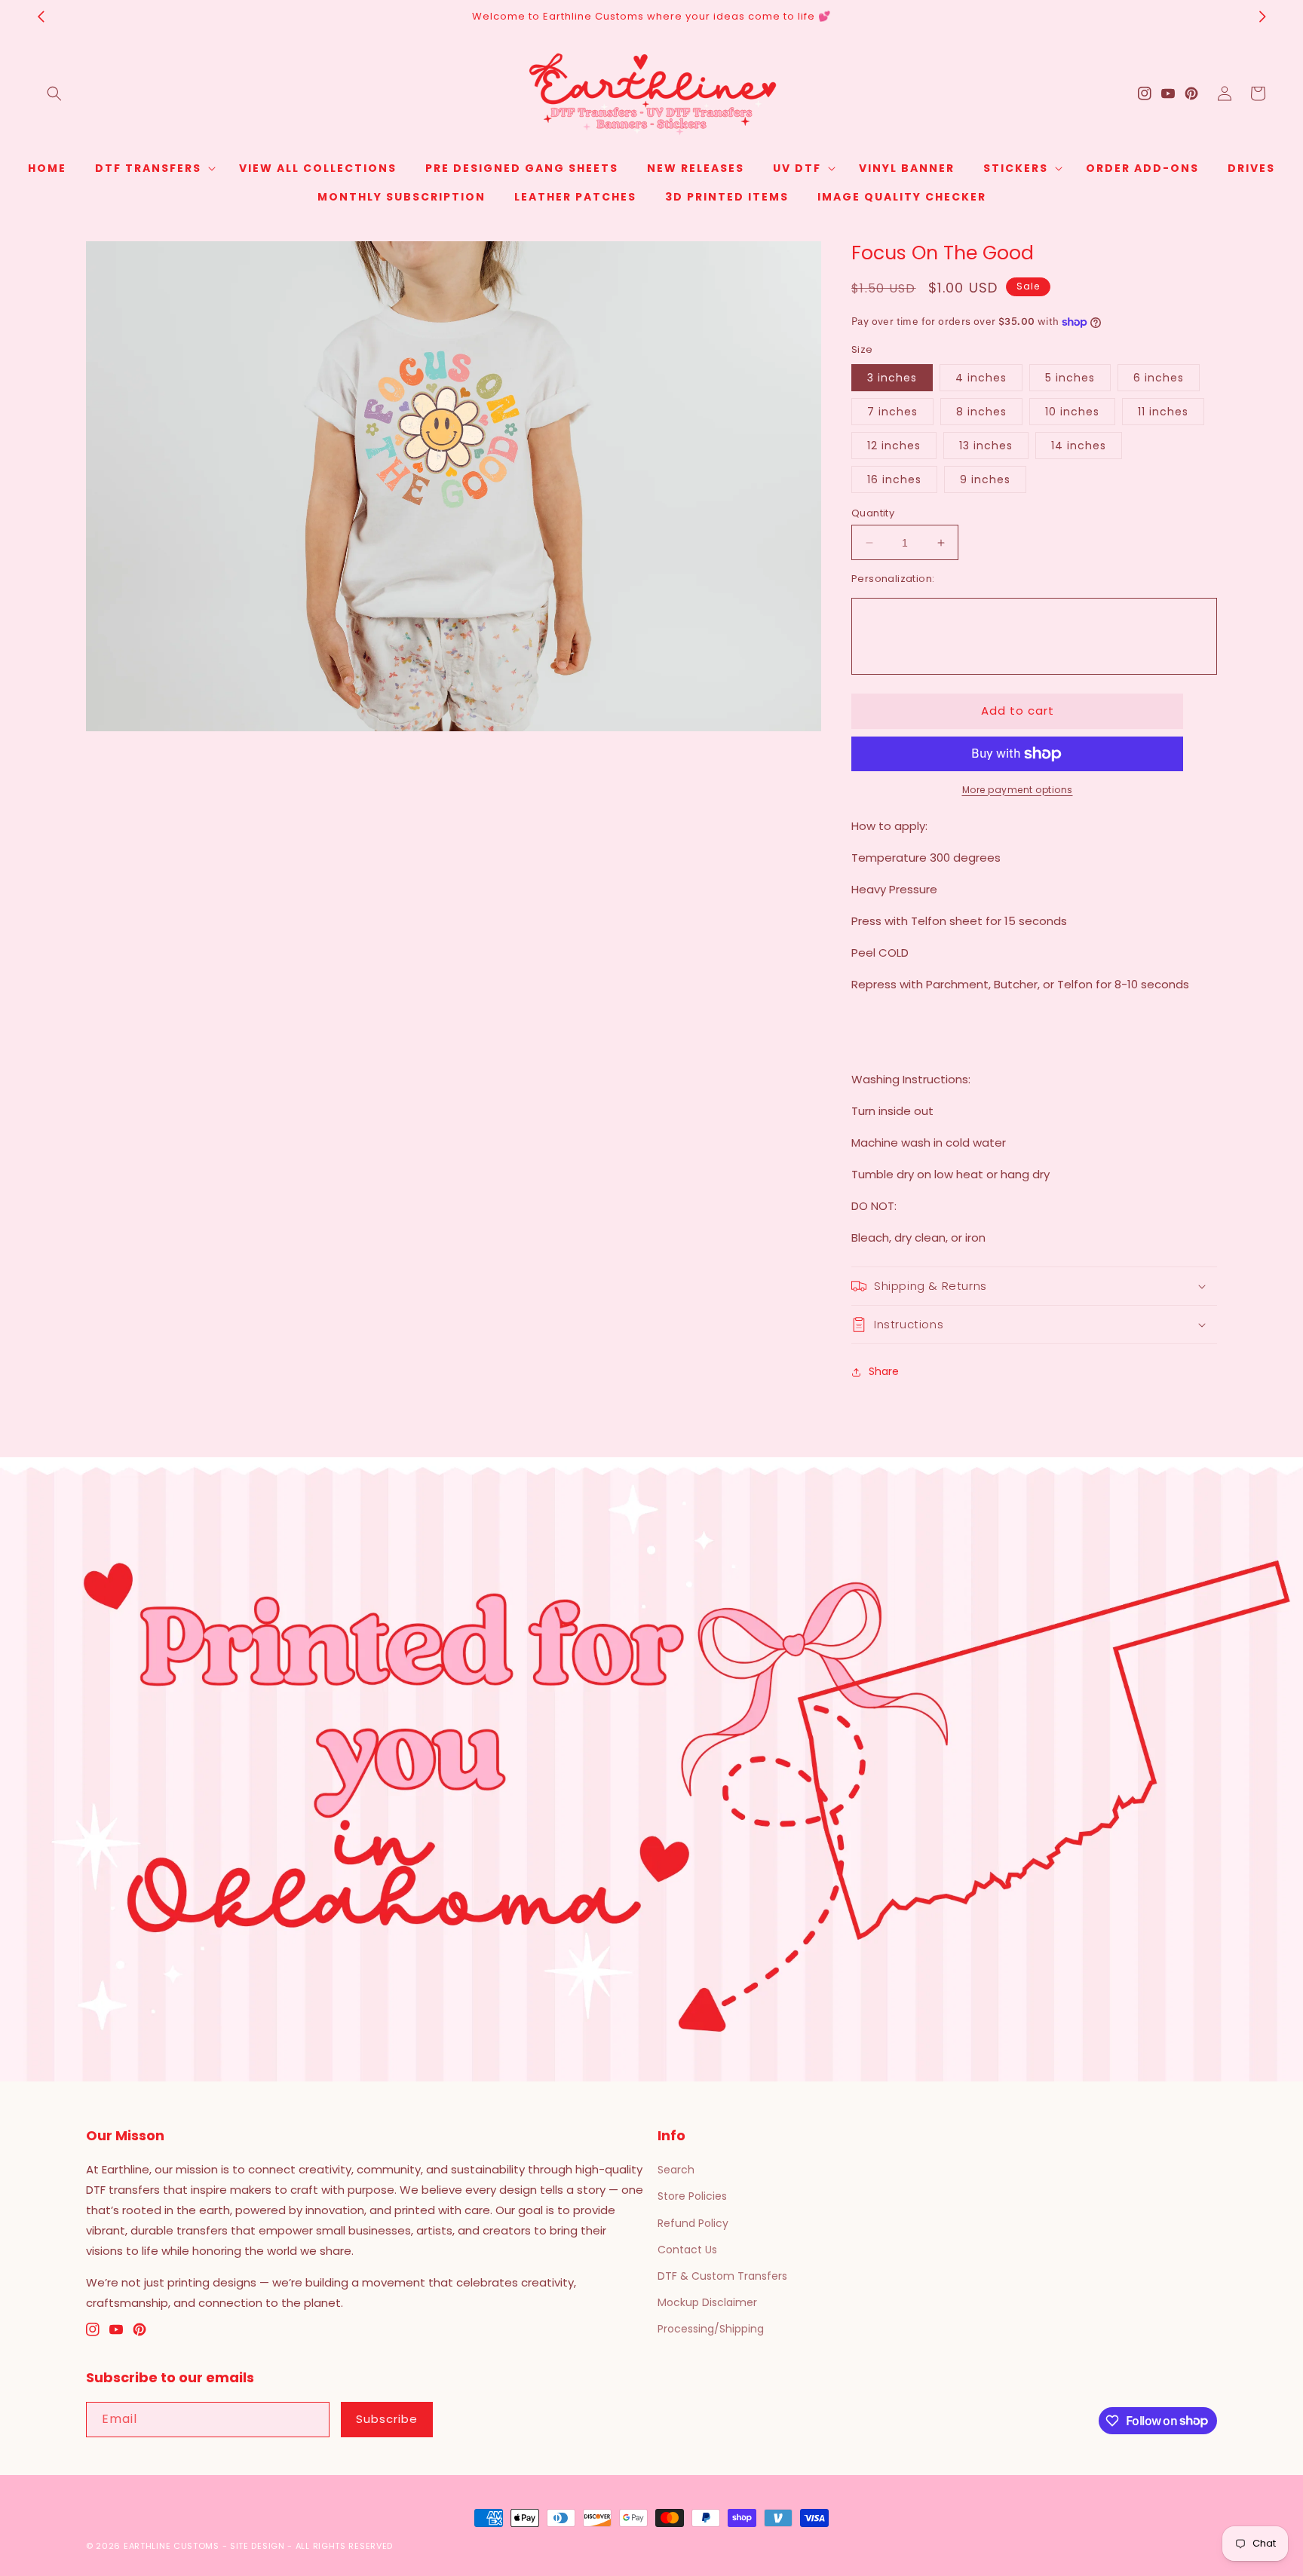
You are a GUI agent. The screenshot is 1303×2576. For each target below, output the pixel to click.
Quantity (873, 513)
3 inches (892, 378)
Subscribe (387, 2419)
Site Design (258, 2546)
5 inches (1070, 378)
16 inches (894, 479)
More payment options (1018, 790)
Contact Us (687, 2250)
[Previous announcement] (41, 17)
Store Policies (692, 2196)
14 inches (1079, 446)
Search (676, 2170)
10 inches (1072, 412)
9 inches (985, 479)
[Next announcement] (1262, 17)
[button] (54, 93)
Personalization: (893, 579)
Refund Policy (693, 2223)
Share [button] (884, 1371)
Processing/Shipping (711, 2329)
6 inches (1159, 378)
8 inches (981, 412)
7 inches (892, 412)
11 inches (1163, 412)
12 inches (894, 446)
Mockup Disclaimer (707, 2302)
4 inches (981, 378)
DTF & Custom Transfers (722, 2276)
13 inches (986, 446)
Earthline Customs (172, 2546)
